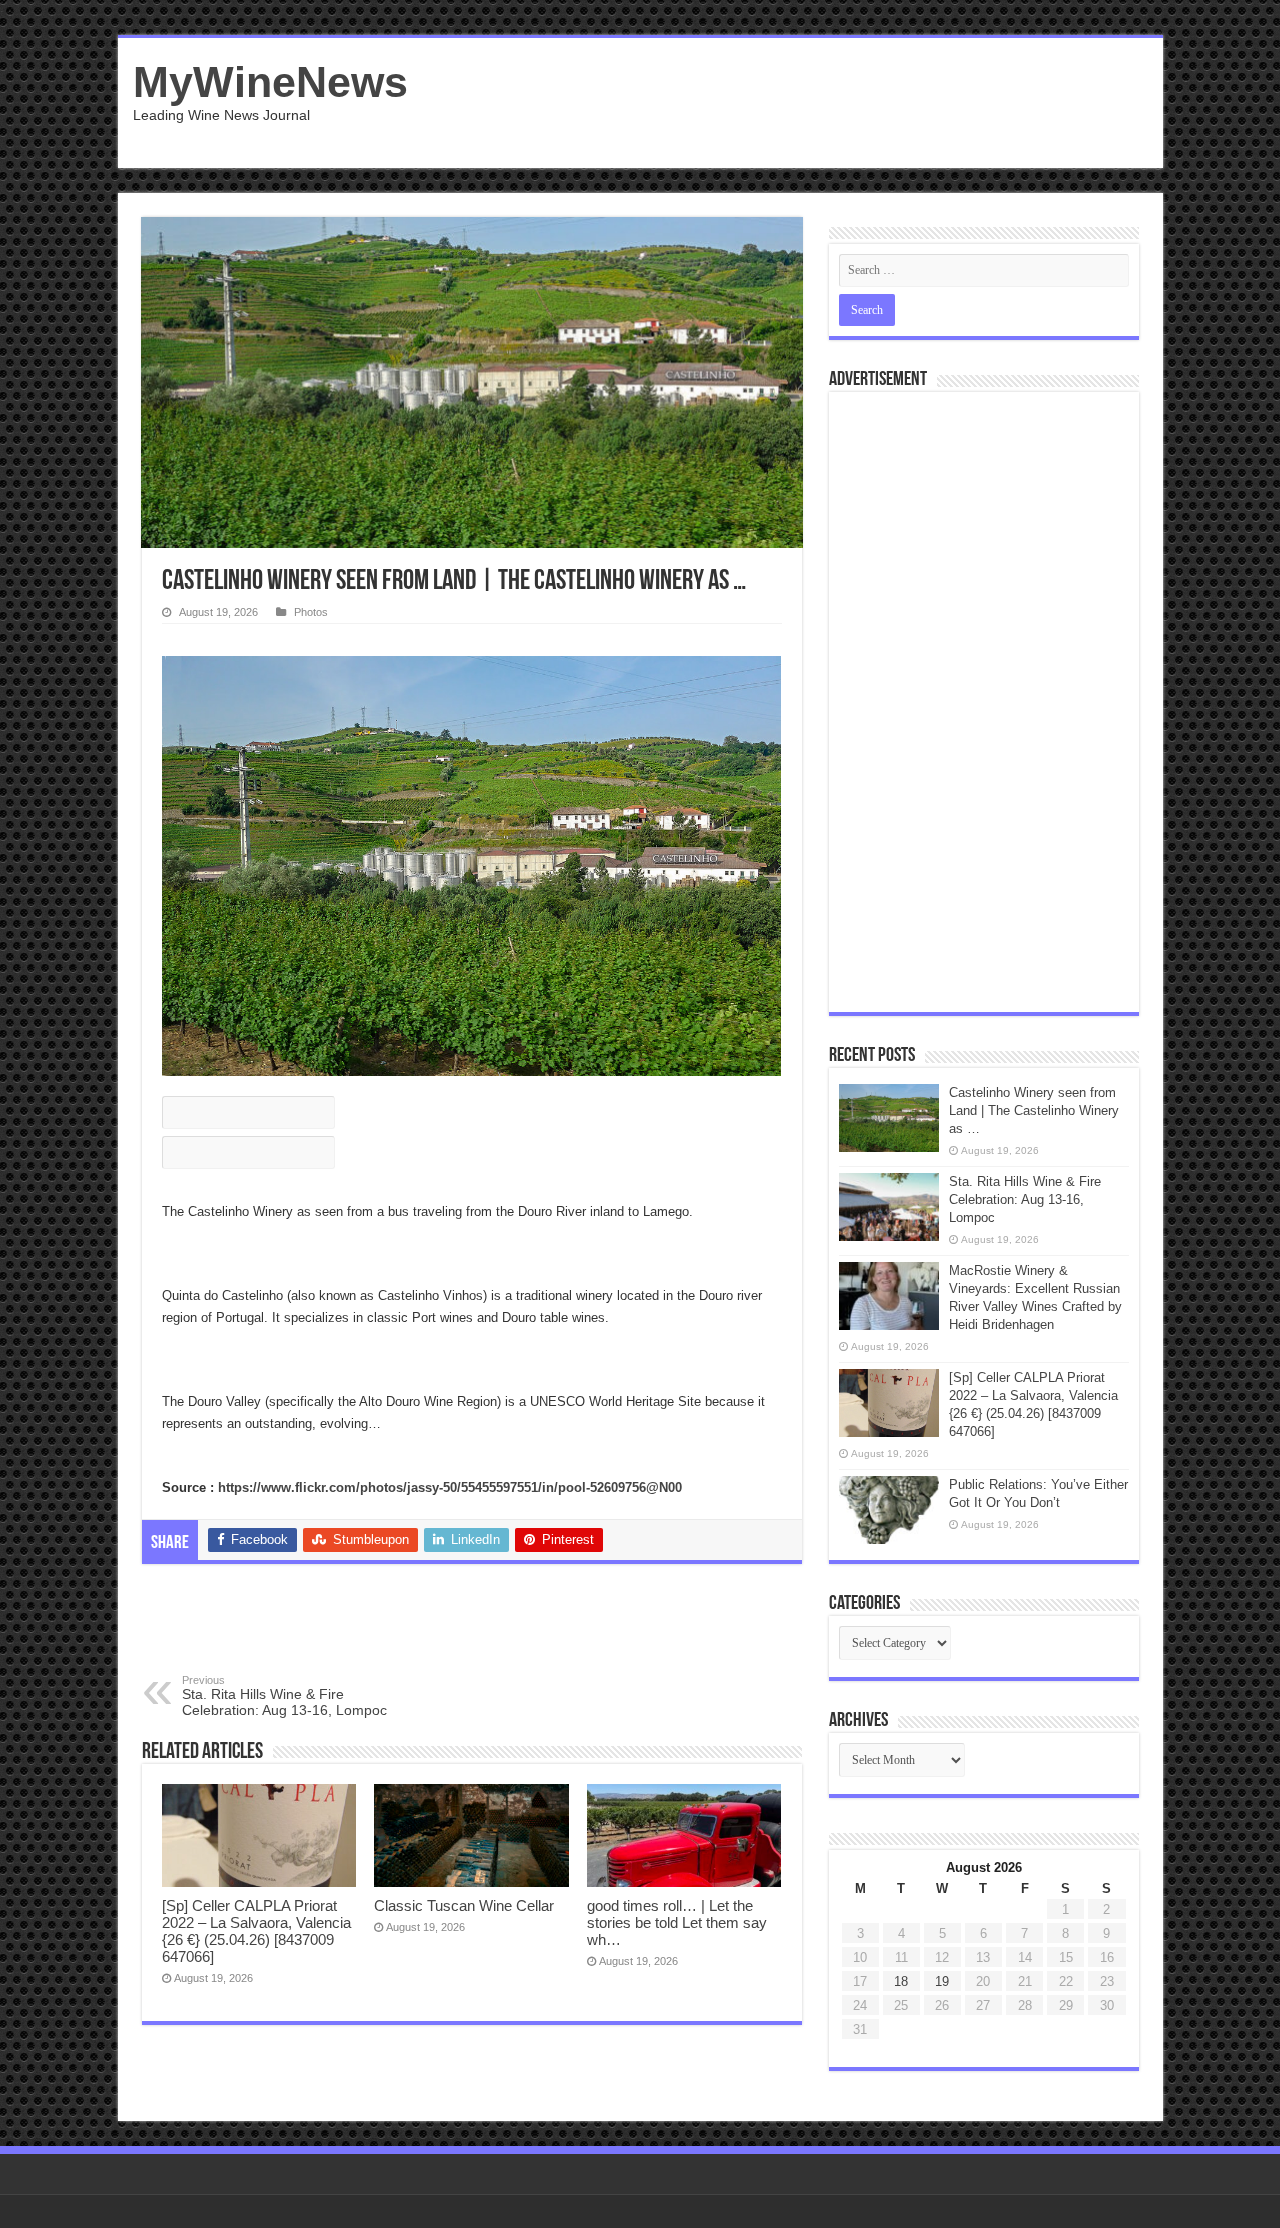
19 (942, 1981)
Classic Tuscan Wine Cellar (464, 1905)
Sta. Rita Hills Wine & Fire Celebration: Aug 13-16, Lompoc (284, 1696)
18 (901, 1981)
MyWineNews (270, 82)
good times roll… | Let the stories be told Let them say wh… (677, 1922)
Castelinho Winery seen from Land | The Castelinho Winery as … (1034, 1110)
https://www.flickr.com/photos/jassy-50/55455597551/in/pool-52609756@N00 (450, 1487)
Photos (311, 612)
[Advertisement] (784, 103)
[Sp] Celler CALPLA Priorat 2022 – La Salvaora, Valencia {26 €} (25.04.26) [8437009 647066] (256, 1931)
